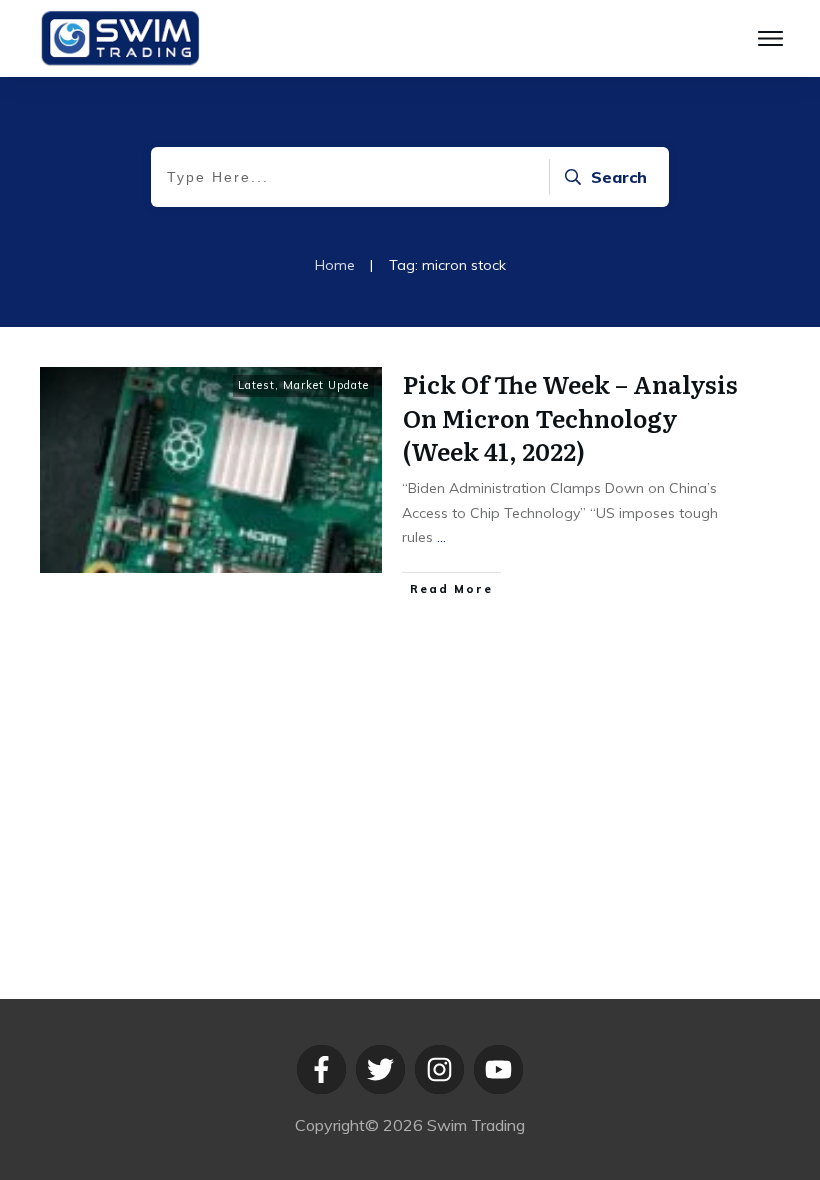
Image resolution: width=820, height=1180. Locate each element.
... (441, 537)
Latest (256, 385)
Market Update (326, 385)
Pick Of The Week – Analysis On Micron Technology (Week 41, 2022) (570, 417)
